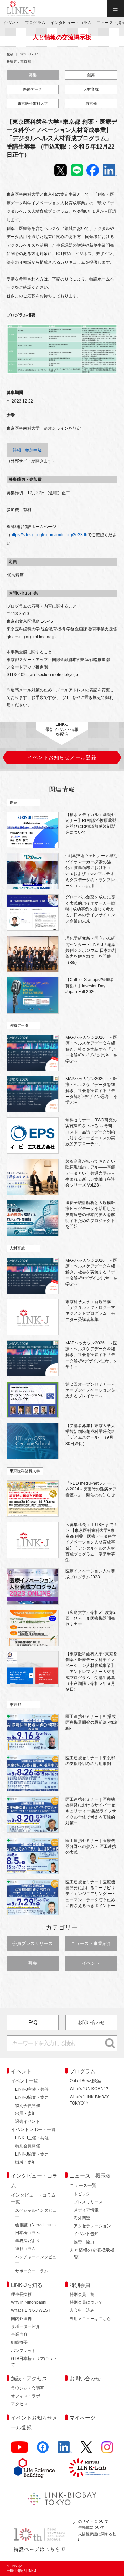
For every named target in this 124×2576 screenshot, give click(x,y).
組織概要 (19, 2342)
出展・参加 (25, 2114)
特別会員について (86, 2302)
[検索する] (110, 2044)
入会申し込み (82, 2310)
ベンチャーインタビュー (36, 2260)
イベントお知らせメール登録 (34, 2422)
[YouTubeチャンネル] (19, 2450)
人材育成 (91, 89)
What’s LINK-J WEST (31, 2310)
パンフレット (23, 2351)
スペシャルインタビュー (36, 2213)
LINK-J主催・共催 (32, 2089)
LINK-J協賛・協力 (32, 2097)
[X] (86, 2450)
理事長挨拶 (21, 2294)
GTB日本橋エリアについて (34, 2362)
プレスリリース (88, 2202)
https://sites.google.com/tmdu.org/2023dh (49, 535)
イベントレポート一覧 (33, 2130)
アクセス (19, 2404)
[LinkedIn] (65, 2450)
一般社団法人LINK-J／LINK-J (21, 9)
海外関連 (82, 2218)
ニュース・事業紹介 (91, 1943)
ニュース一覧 (83, 2185)
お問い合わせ (91, 2022)
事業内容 (19, 2334)
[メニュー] (115, 9)
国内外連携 (21, 2319)
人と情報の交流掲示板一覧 (92, 2254)
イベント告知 (86, 2234)
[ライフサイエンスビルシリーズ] (34, 2468)
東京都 (91, 103)
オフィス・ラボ (25, 2396)
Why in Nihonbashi (29, 2302)
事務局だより (28, 2241)
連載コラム (25, 2249)
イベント (91, 1963)
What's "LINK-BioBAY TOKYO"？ (89, 2100)
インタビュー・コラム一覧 (33, 2198)
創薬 (91, 75)
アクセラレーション (92, 2226)
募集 (33, 75)
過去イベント (28, 2121)
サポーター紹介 (25, 2326)
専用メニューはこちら (90, 2319)
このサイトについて (91, 2521)
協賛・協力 (84, 2242)
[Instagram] (107, 2450)
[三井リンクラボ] (90, 2468)
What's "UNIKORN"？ (89, 2089)
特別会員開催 (28, 2106)
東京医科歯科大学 (33, 103)
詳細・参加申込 (27, 450)
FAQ (33, 2022)
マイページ (82, 2418)
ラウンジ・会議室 (28, 2388)
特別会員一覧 (82, 2294)
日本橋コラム (28, 2233)
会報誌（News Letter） (37, 2225)
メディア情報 (86, 2210)
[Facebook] (43, 2450)
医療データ (33, 89)
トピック (82, 2194)
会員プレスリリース (33, 1943)
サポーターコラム (32, 2271)
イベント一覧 (24, 2081)
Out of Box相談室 (85, 2081)
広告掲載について (90, 2527)
